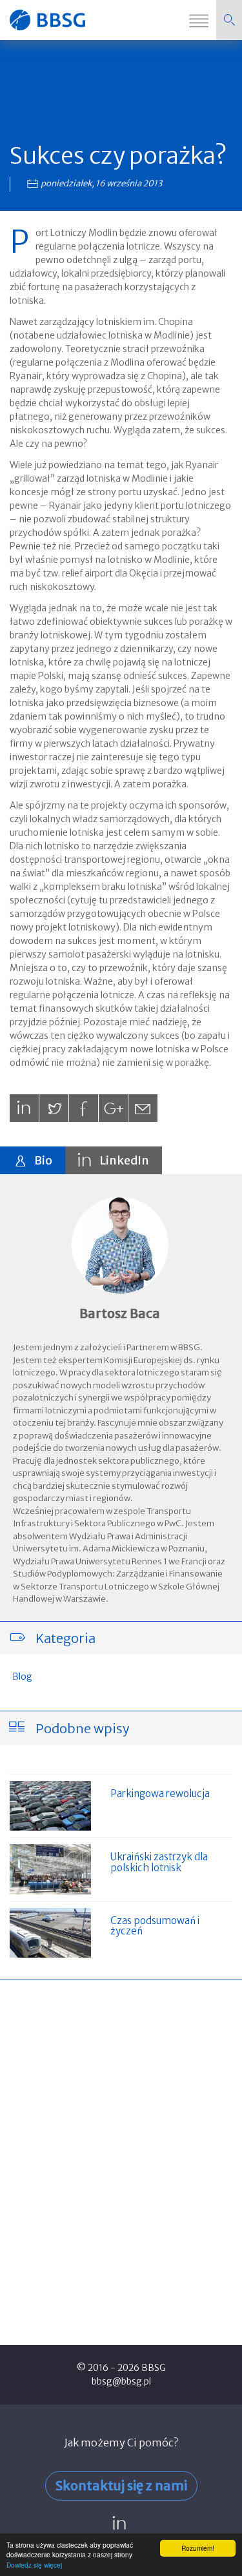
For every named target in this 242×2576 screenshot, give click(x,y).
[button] (229, 20)
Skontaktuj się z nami (121, 2485)
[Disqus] (121, 2157)
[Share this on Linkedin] (24, 1108)
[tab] (33, 1160)
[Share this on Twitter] (54, 1108)
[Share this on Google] (113, 1108)
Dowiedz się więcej (34, 2565)
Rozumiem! (198, 2548)
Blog (22, 1676)
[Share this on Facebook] (84, 1108)
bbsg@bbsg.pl (121, 2381)
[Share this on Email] (143, 1108)
